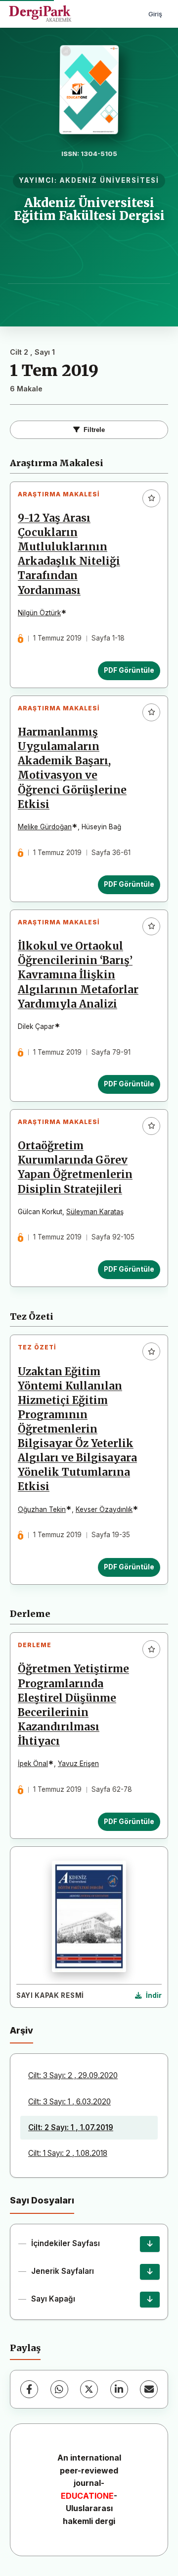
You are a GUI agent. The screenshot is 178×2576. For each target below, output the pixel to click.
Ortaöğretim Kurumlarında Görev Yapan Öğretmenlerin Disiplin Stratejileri (75, 1167)
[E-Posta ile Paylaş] (149, 2389)
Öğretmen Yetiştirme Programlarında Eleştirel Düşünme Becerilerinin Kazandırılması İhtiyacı (73, 1705)
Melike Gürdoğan (45, 827)
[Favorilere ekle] (151, 498)
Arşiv (22, 2030)
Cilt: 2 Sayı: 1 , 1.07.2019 (71, 2127)
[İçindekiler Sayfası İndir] (150, 2244)
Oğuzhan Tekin (42, 1509)
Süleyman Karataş (95, 1212)
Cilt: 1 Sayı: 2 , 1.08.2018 (68, 2153)
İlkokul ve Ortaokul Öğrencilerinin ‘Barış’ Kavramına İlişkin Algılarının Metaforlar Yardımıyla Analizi (78, 975)
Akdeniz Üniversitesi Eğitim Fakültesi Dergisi (89, 209)
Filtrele (94, 430)
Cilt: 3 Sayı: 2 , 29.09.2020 (73, 2075)
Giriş (155, 14)
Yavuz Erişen (78, 1764)
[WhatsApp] (59, 2389)
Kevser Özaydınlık (104, 1509)
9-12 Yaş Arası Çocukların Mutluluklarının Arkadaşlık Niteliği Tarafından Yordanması (69, 554)
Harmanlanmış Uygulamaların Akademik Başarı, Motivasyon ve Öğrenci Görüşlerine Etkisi (72, 768)
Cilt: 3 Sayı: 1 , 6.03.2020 (69, 2102)
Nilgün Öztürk (39, 613)
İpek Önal (33, 1764)
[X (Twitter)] (89, 2389)
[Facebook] (29, 2389)
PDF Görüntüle (129, 670)
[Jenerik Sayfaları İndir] (150, 2272)
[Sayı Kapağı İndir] (150, 2300)
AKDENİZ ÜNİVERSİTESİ (110, 180)
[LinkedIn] (119, 2389)
